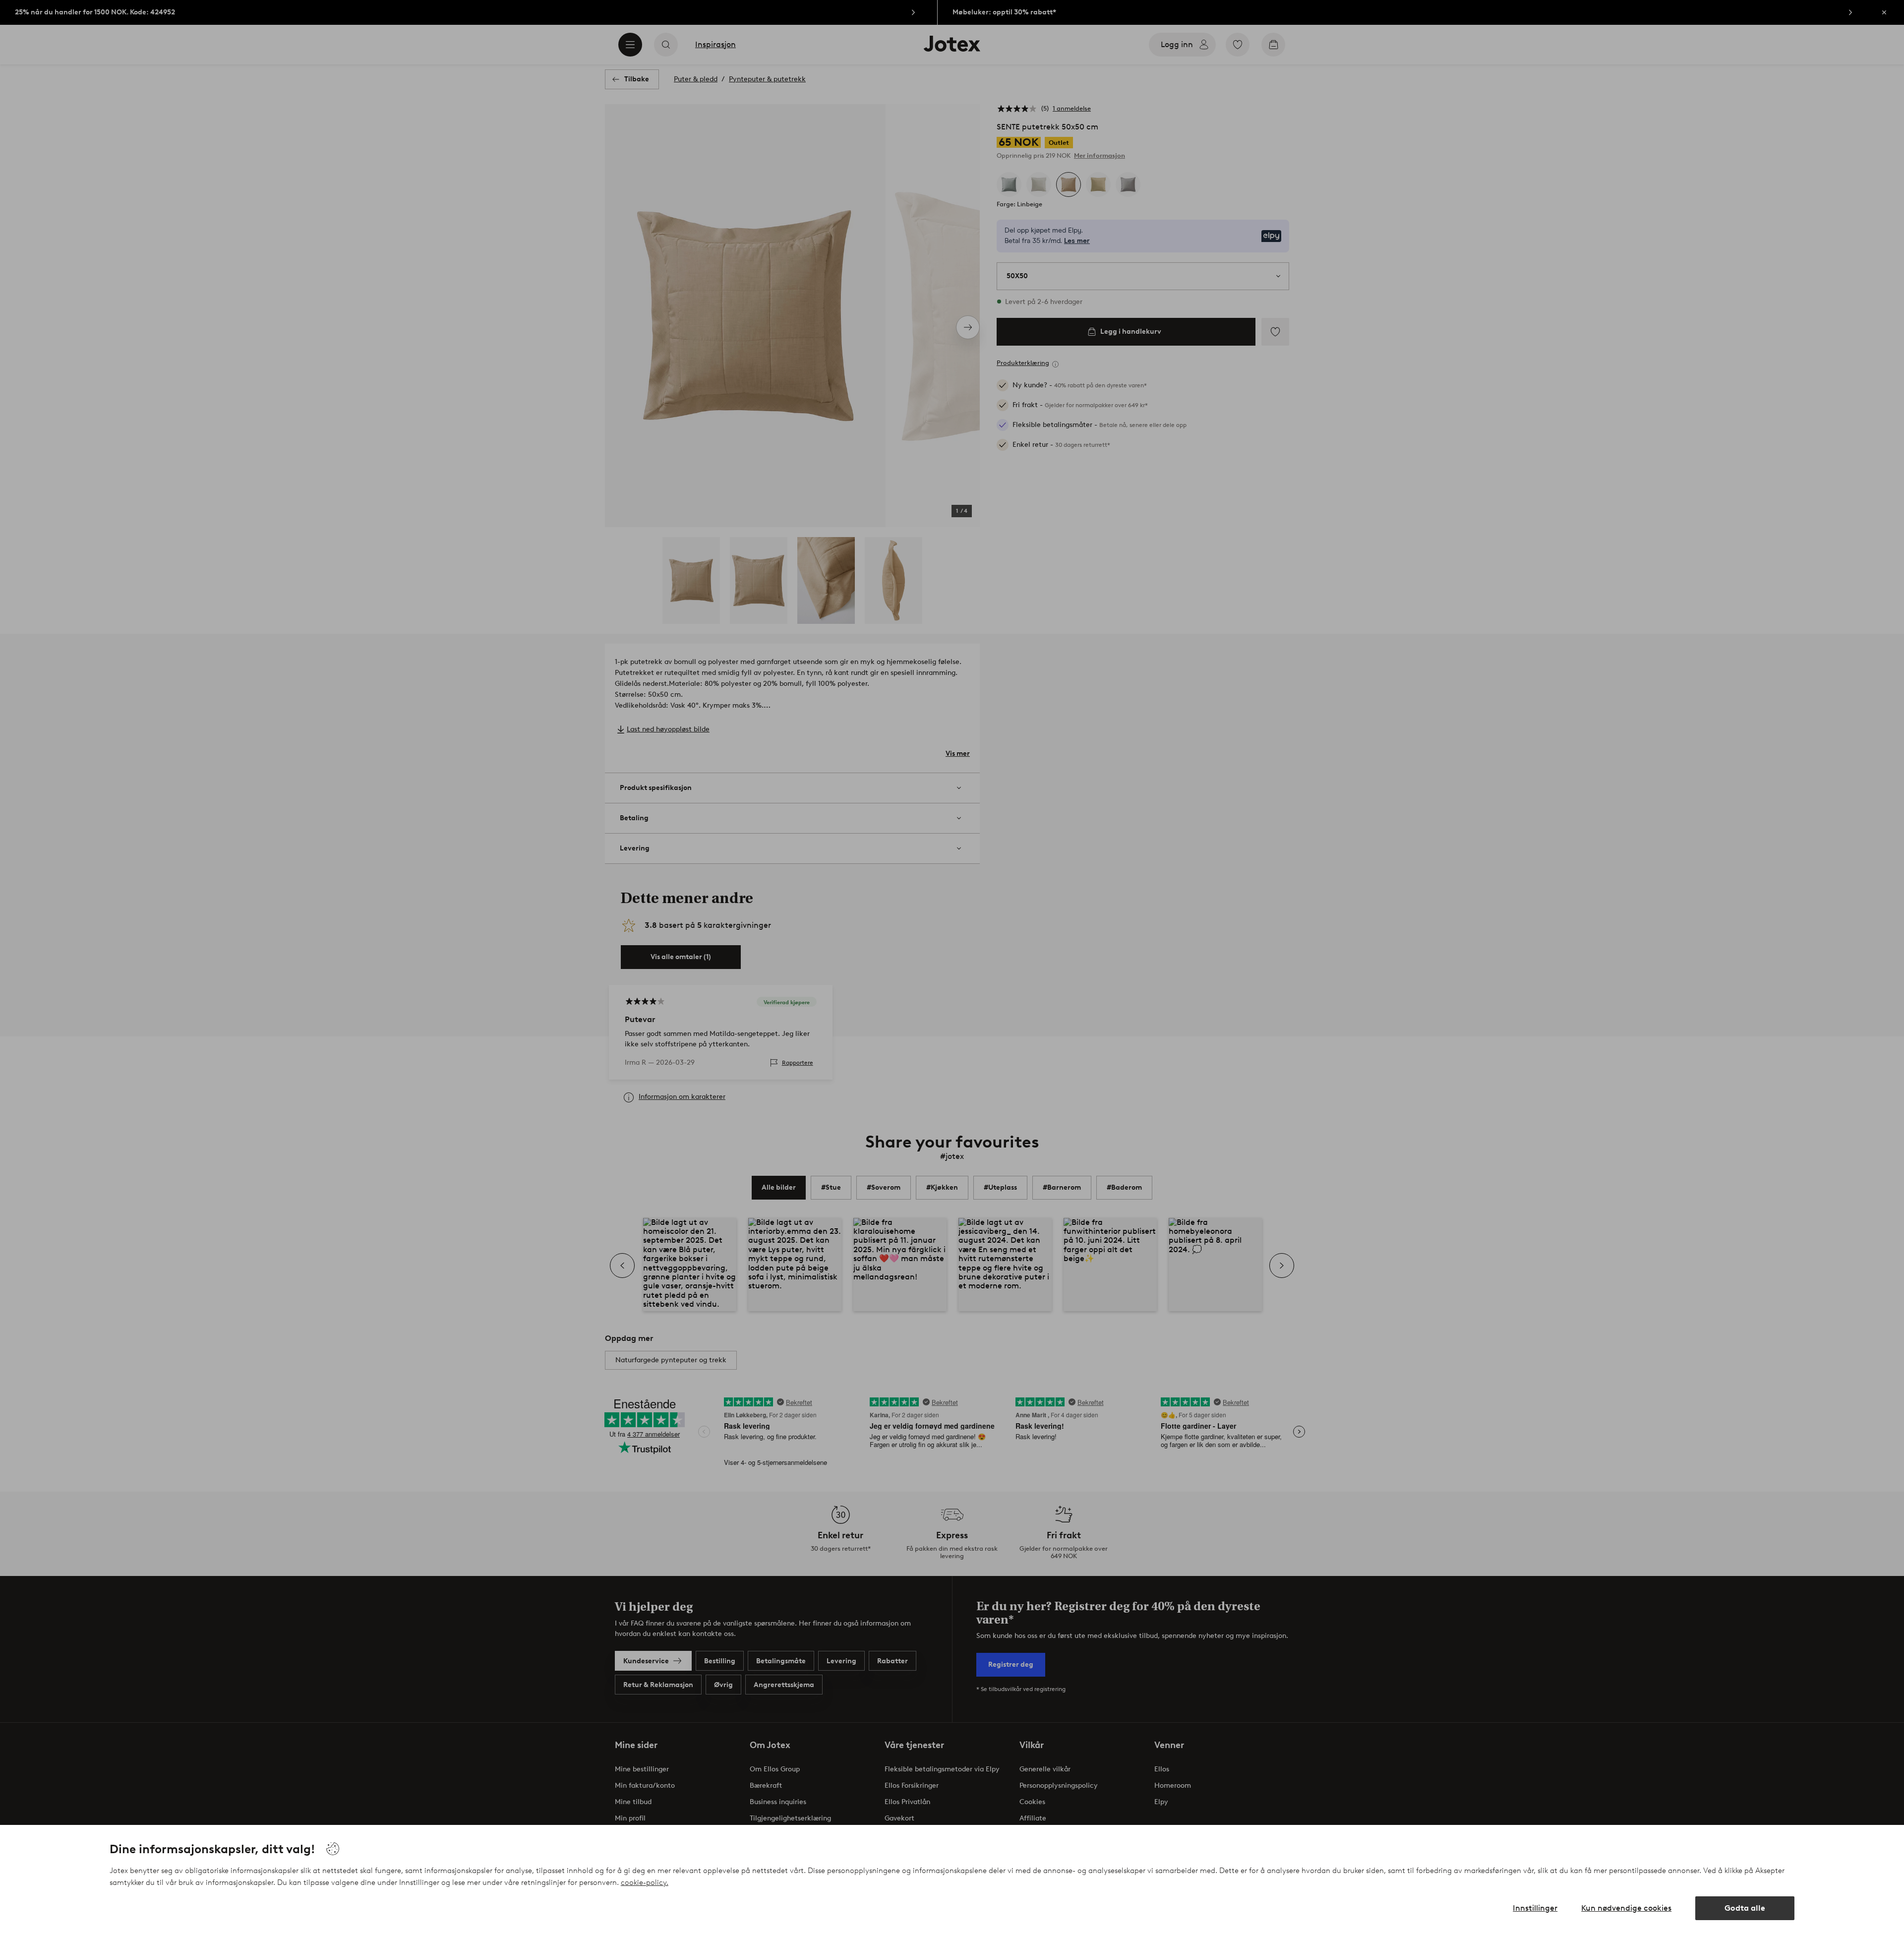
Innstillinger (1535, 1908)
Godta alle (1745, 1908)
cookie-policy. (645, 1882)
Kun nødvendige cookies (1626, 1908)
